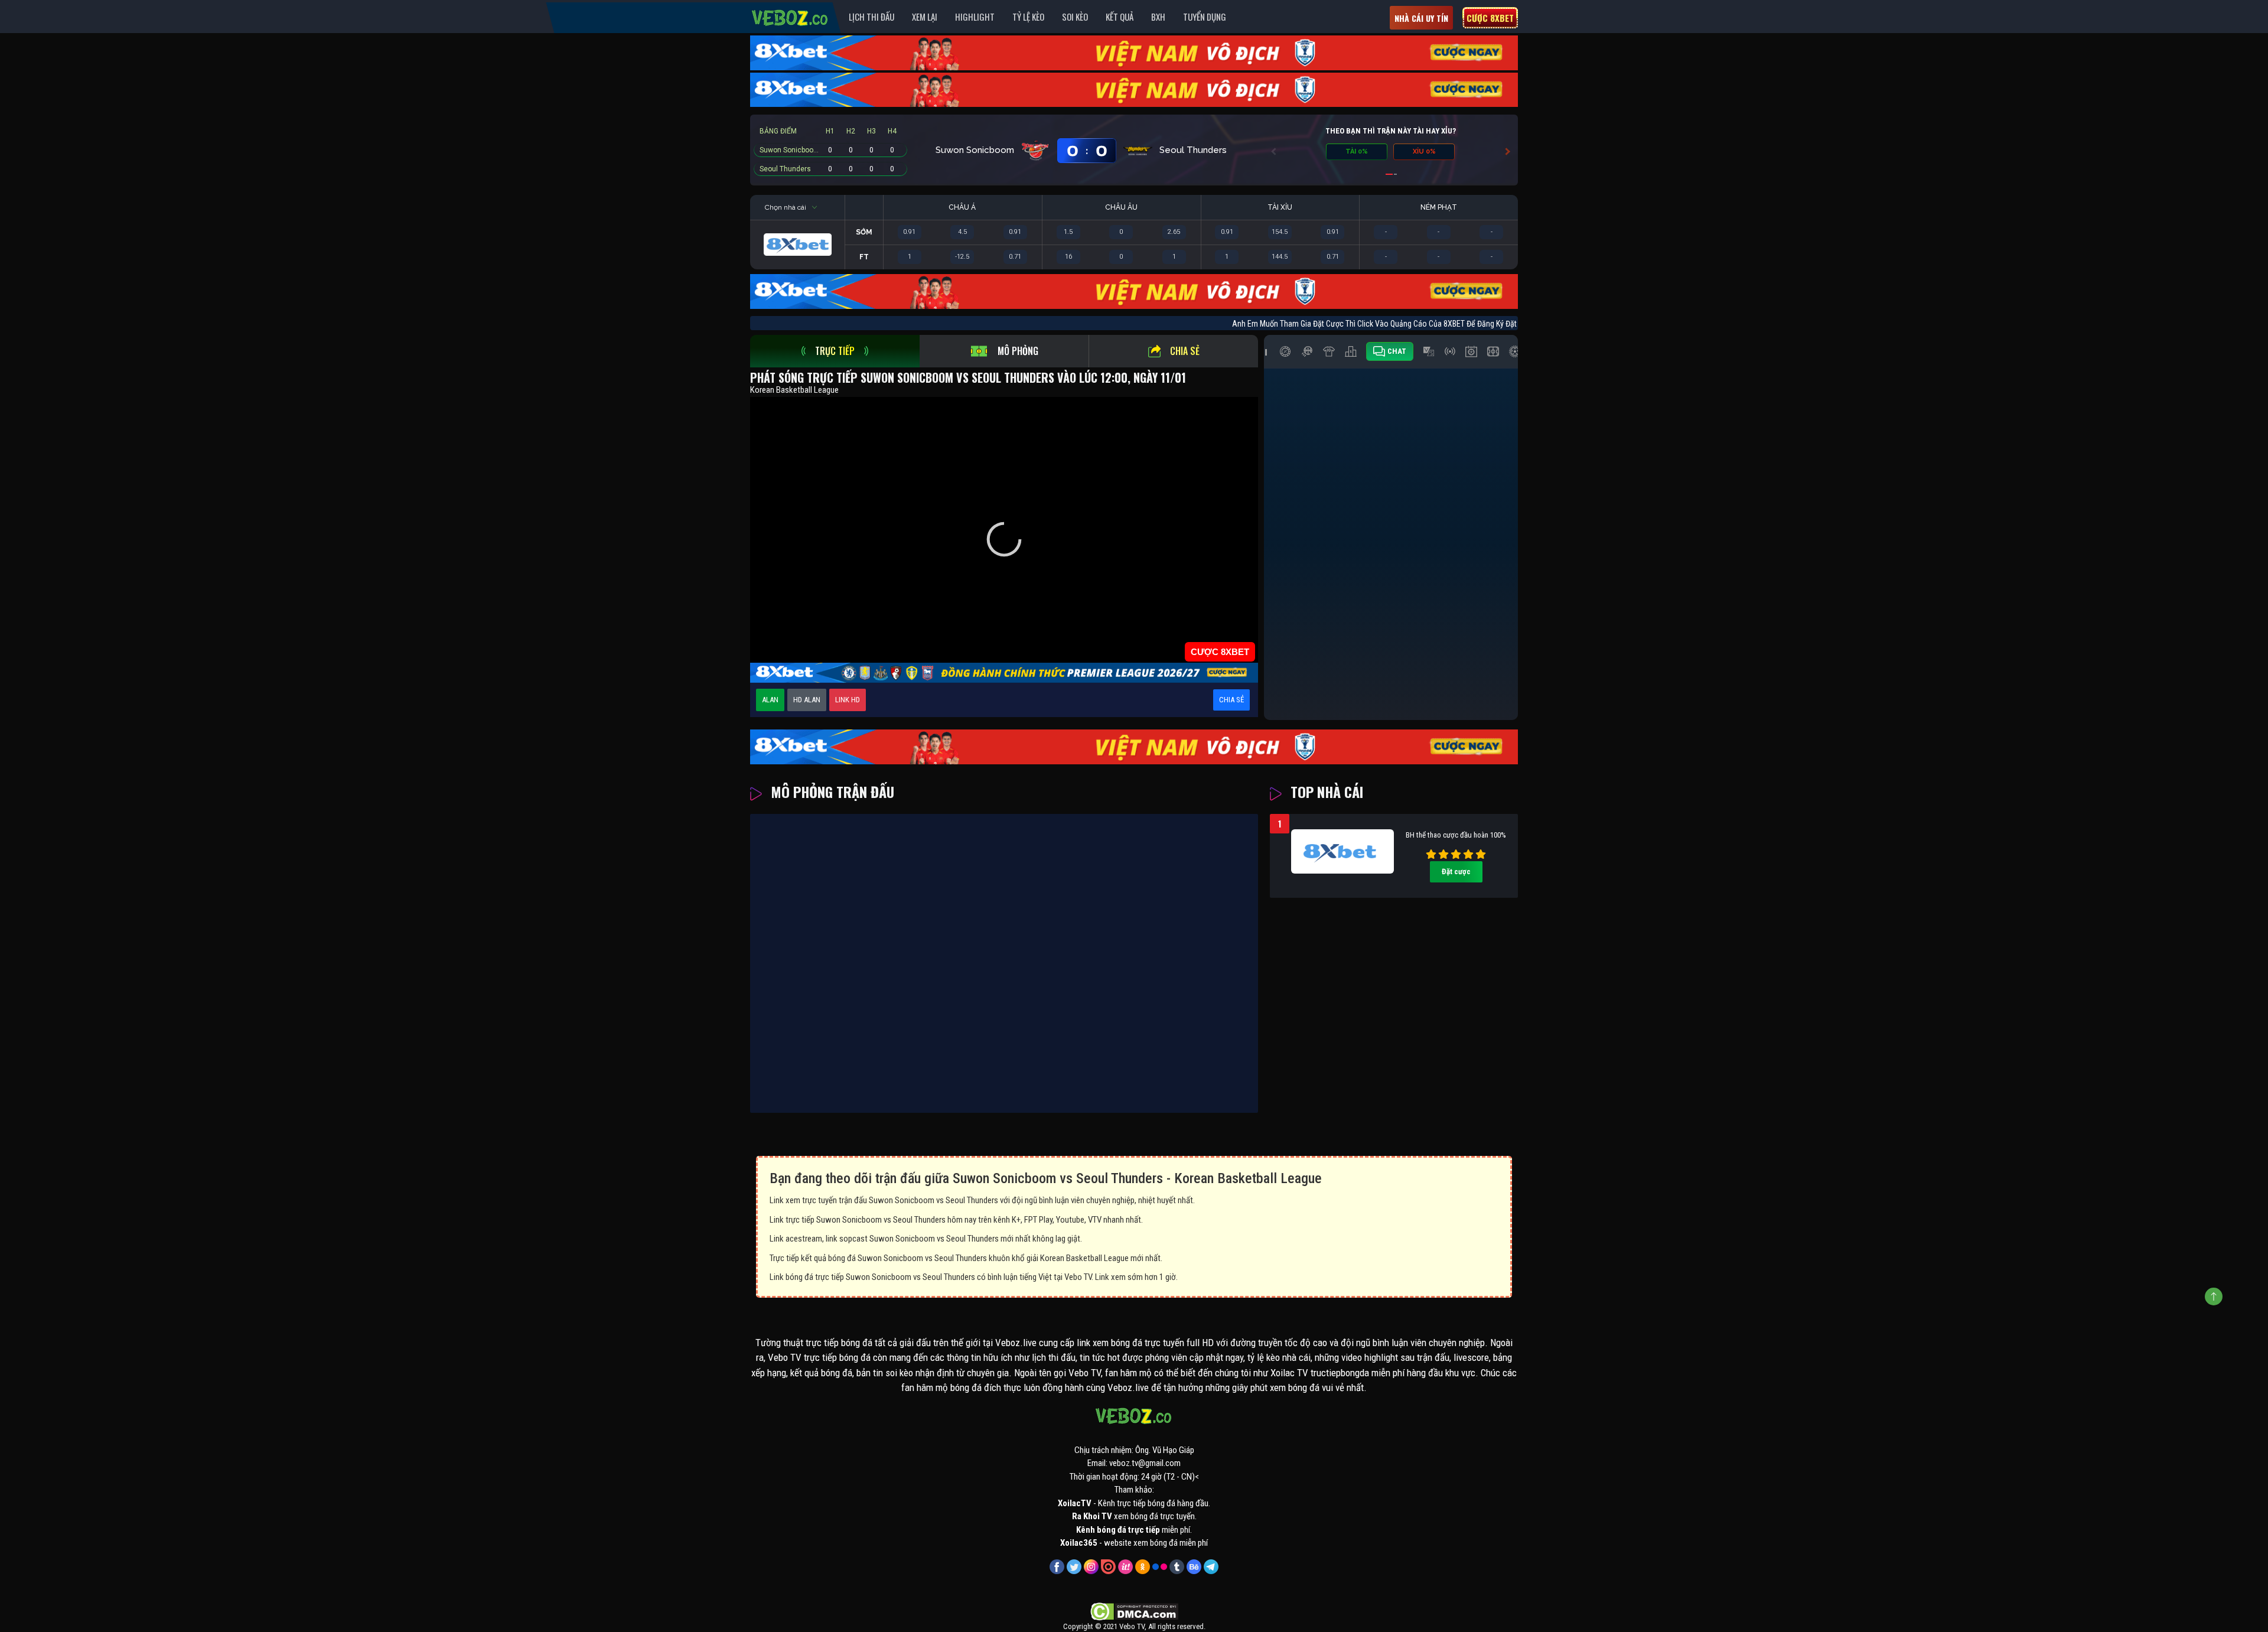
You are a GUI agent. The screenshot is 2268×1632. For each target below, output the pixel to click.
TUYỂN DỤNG (1205, 17)
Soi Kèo (1075, 17)
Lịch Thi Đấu (871, 17)
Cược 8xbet (1490, 18)
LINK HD (848, 700)
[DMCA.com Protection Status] (1134, 1611)
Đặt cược (1456, 872)
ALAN (770, 700)
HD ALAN (807, 700)
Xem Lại (925, 17)
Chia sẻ (1185, 351)
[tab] (835, 351)
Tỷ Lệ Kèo (1028, 17)
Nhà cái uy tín (1421, 18)
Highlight (975, 17)
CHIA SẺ (1231, 700)
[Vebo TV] (790, 16)
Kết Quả (1120, 17)
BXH (1158, 17)
